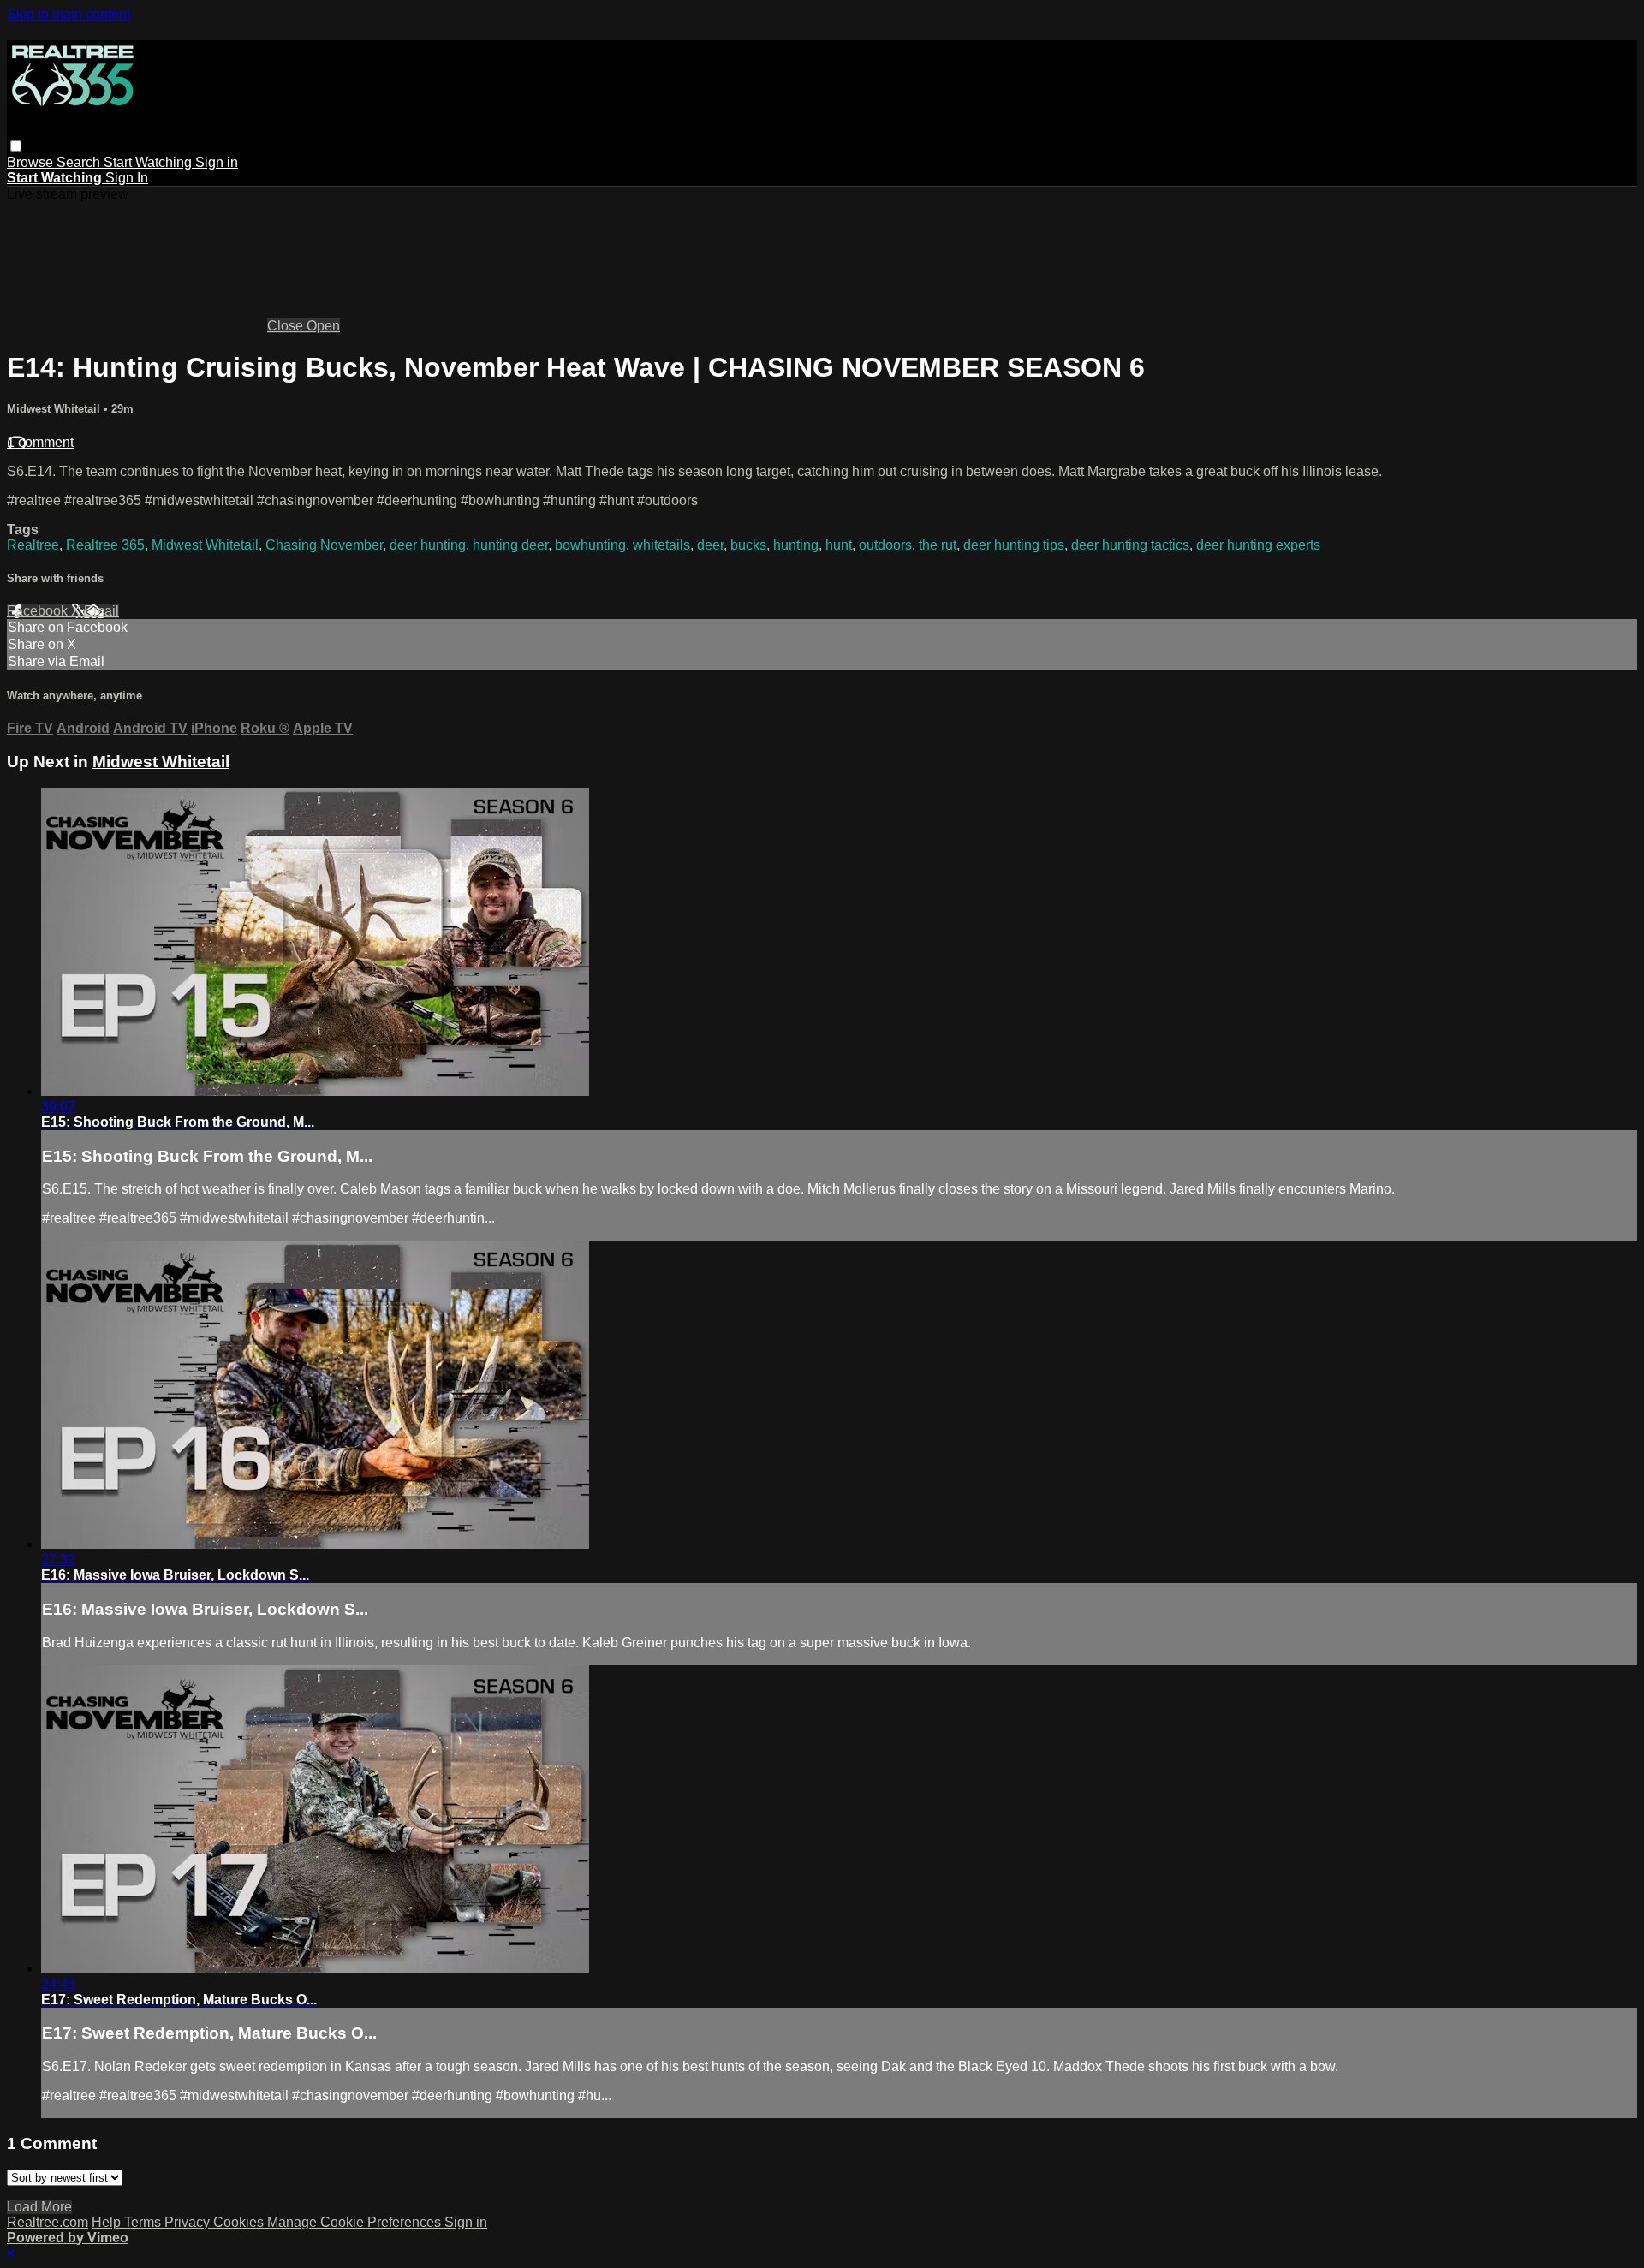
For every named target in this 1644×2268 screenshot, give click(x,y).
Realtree (33, 545)
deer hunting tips (1014, 545)
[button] (16, 146)
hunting (796, 545)
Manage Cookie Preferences (356, 2222)
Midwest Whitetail (55, 409)
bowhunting (590, 545)
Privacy (189, 2222)
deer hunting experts (1258, 545)
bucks (748, 545)
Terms (144, 2222)
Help (108, 2222)
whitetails (661, 545)
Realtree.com (48, 2222)
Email (101, 611)
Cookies (240, 2222)
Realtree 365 (105, 545)
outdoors (885, 545)
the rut (938, 545)
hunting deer (510, 545)
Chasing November (324, 545)
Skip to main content (68, 14)
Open (323, 326)
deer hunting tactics (1130, 545)
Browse (32, 162)
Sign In (127, 178)
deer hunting (428, 545)
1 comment (40, 442)
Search (80, 162)
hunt (839, 545)
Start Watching (149, 162)
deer (710, 545)
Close (287, 326)
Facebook (39, 611)
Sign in (217, 162)
